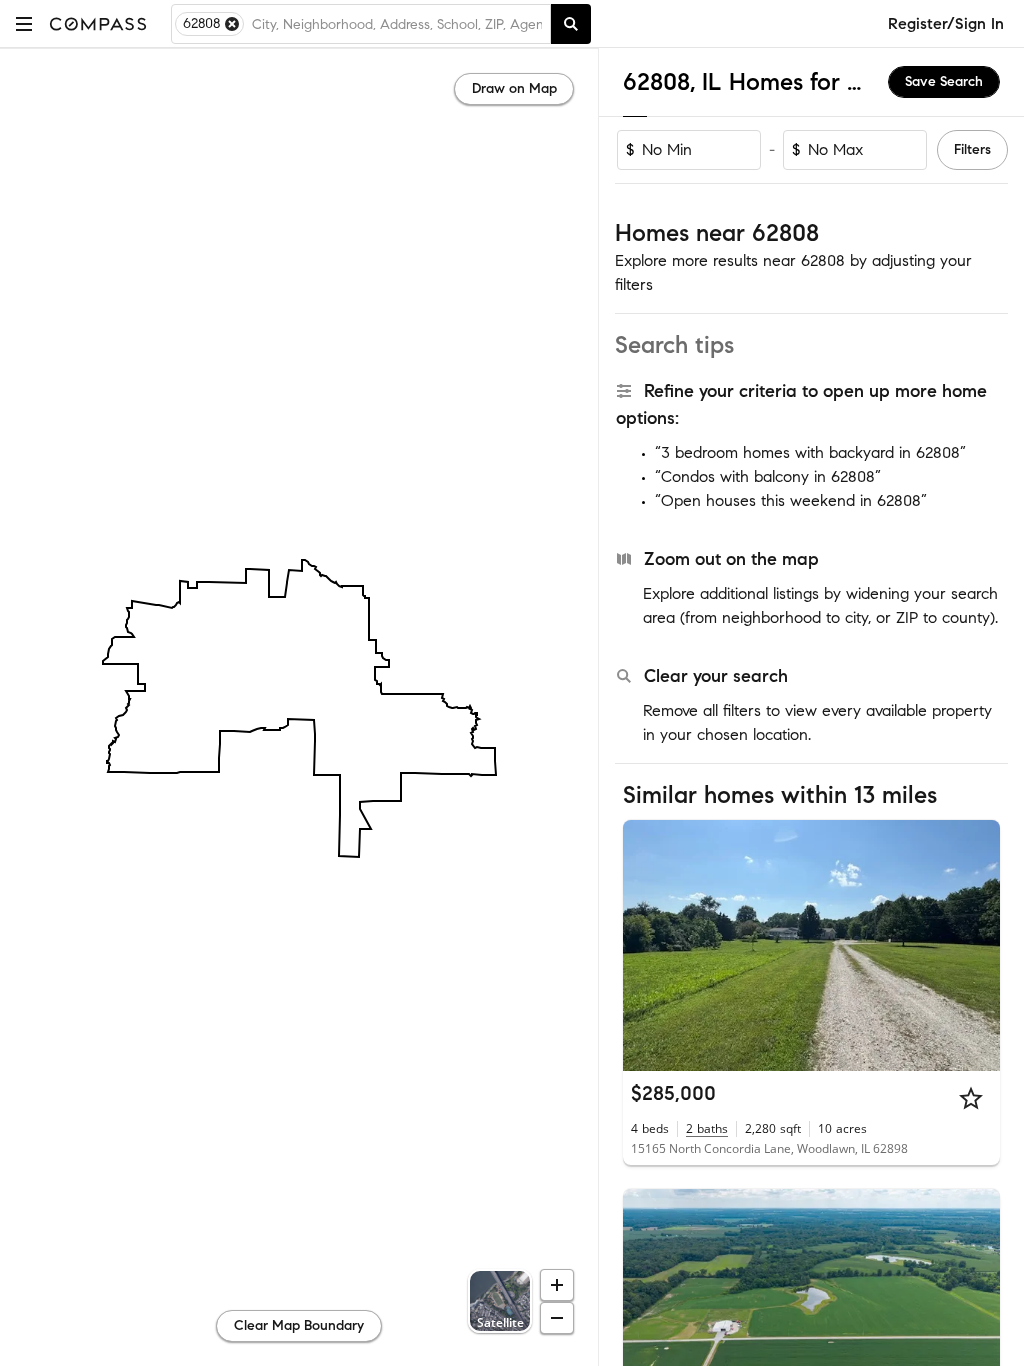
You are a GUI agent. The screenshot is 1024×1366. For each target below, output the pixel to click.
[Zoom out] (557, 1318)
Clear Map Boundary (299, 1325)
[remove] (232, 24)
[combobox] (397, 24)
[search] (571, 24)
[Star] (971, 1098)
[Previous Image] (647, 945)
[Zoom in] (557, 1285)
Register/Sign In (946, 23)
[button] (24, 23)
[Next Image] (977, 945)
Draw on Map (514, 88)
